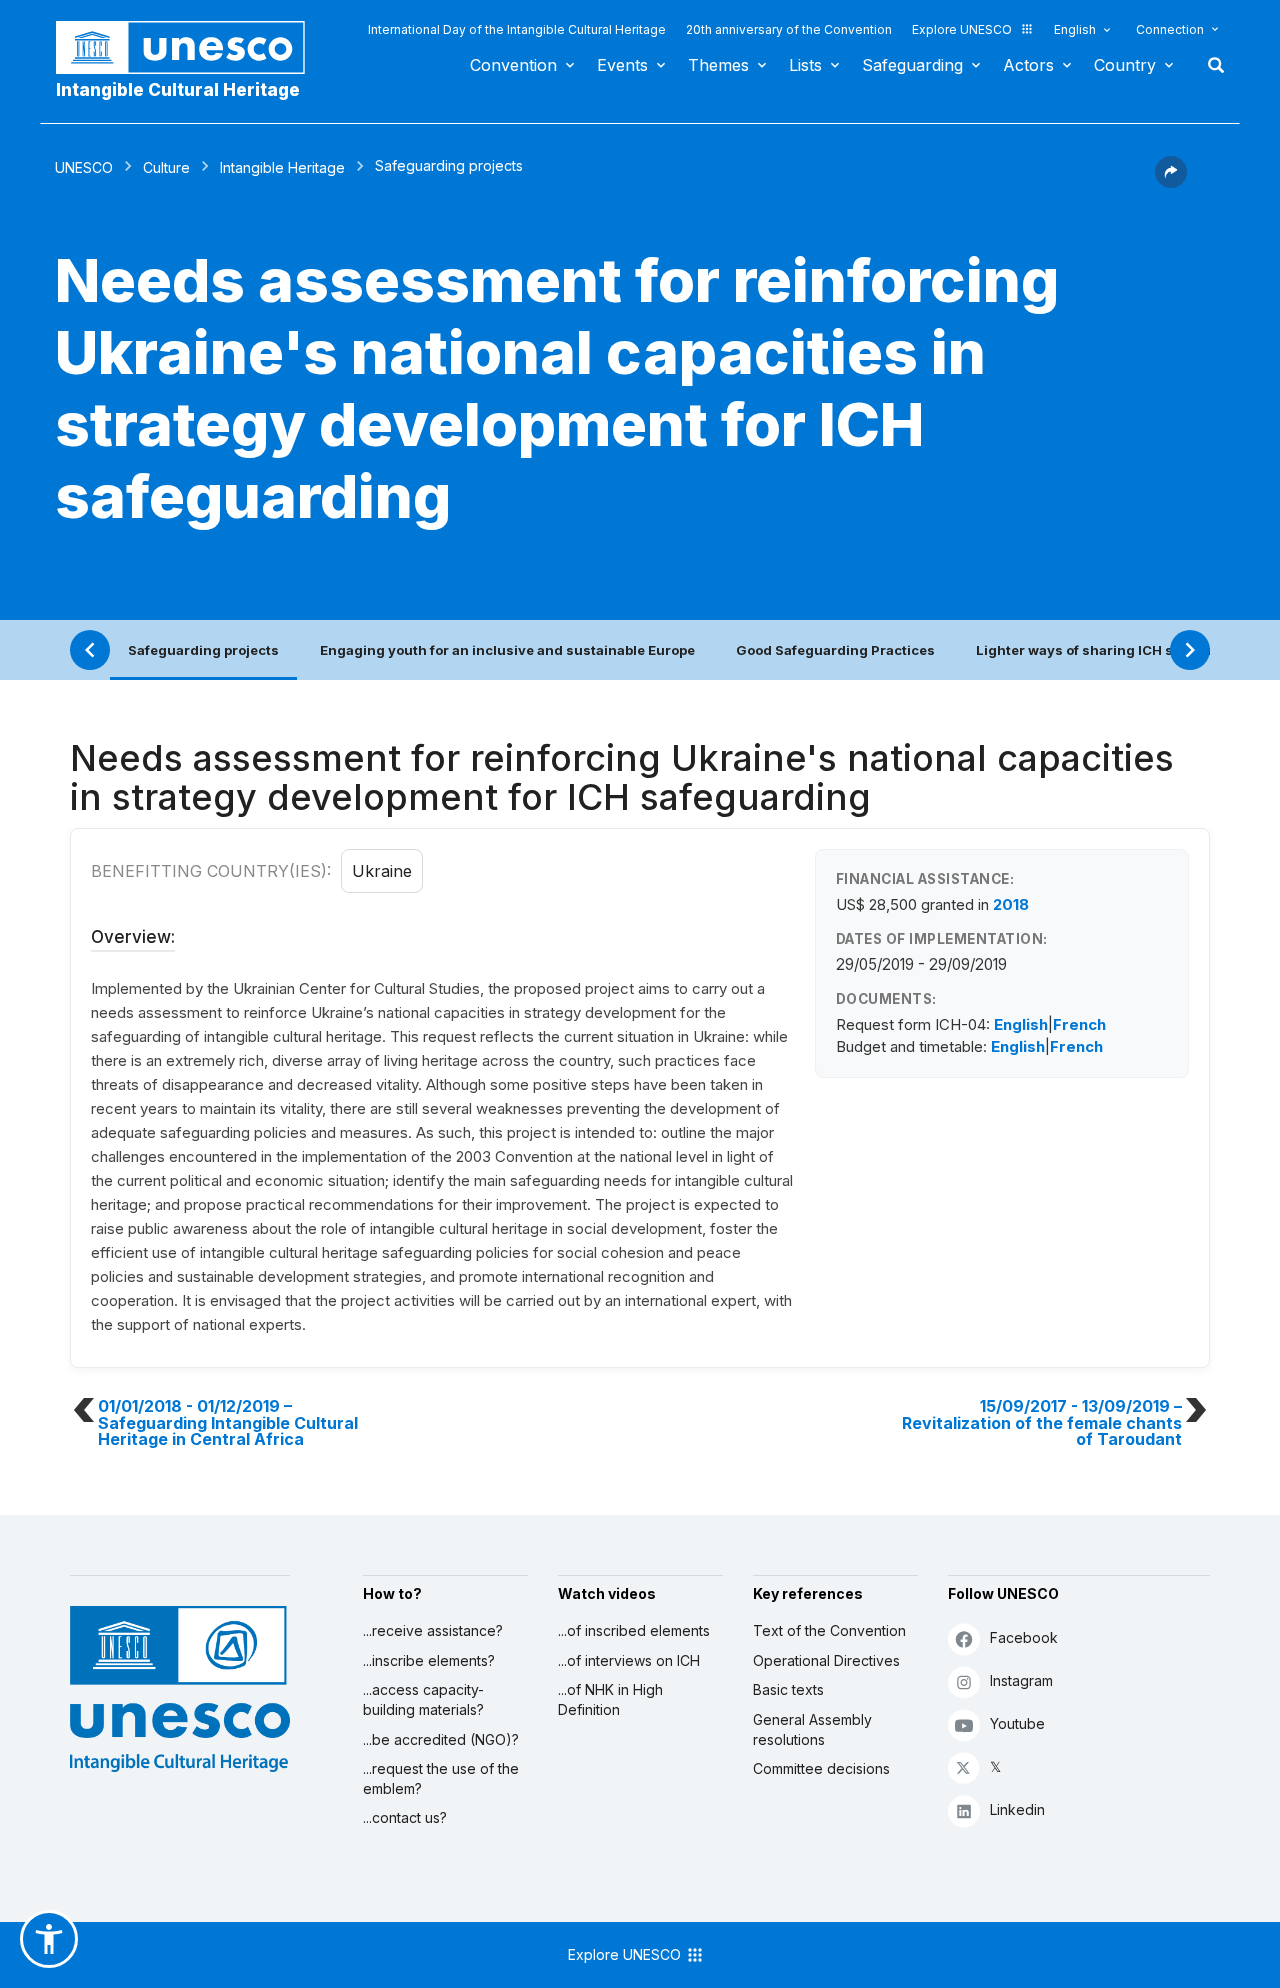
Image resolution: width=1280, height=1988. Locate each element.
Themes (718, 65)
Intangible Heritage (282, 167)
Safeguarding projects (203, 650)
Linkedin (1017, 1809)
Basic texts (788, 1689)
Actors (1028, 65)
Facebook (1024, 1637)
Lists (805, 65)
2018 (1011, 904)
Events (622, 65)
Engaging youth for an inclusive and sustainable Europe (507, 650)
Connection (1170, 29)
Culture (166, 167)
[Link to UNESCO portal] (191, 47)
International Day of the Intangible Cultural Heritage (517, 29)
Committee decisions (821, 1768)
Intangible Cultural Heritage (178, 90)
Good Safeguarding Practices (835, 650)
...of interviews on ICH (629, 1660)
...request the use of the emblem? (441, 1778)
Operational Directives (826, 1660)
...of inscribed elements (634, 1630)
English (1075, 29)
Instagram (1021, 1680)
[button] (1171, 182)
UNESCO (84, 167)
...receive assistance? (433, 1630)
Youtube (1017, 1723)
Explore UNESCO (962, 29)
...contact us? (405, 1817)
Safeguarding (912, 65)
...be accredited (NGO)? (441, 1739)
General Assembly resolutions (812, 1729)
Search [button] (1210, 65)
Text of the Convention (829, 1630)
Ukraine (382, 871)
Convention (513, 65)
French (1079, 1024)
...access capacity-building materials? (423, 1699)
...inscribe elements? (429, 1660)
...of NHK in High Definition (610, 1699)
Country (1125, 65)
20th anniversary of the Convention (789, 29)
